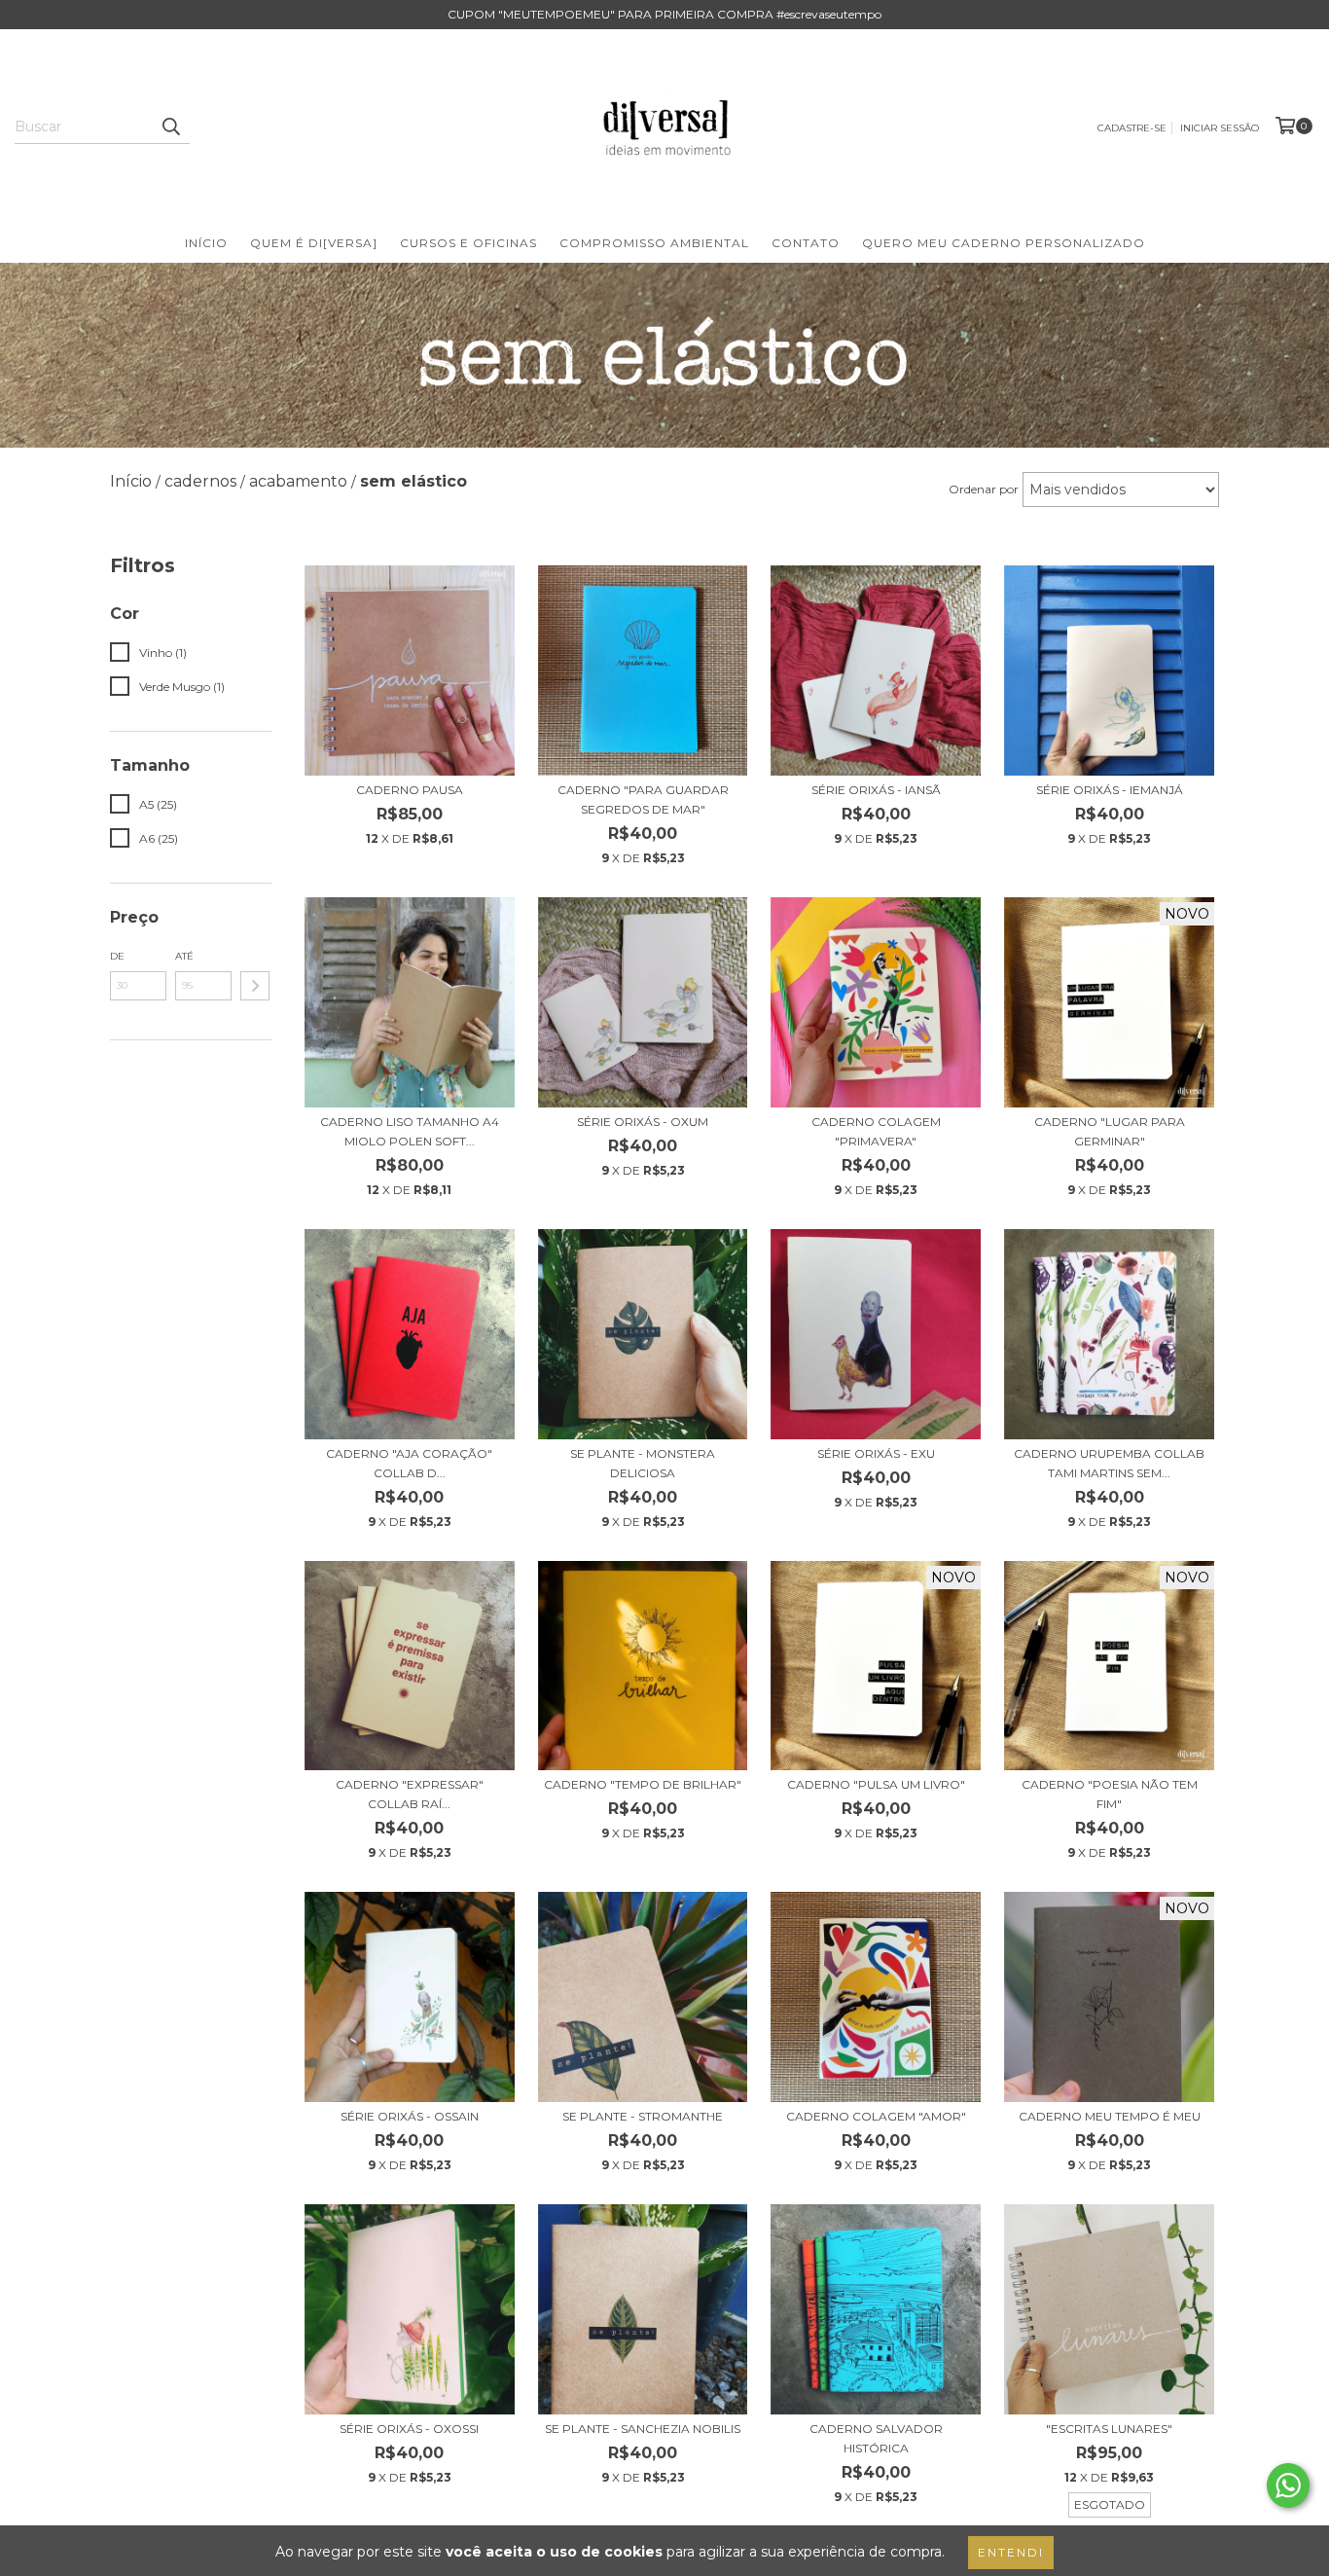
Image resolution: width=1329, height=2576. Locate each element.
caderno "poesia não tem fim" (1110, 1794)
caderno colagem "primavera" (876, 1131)
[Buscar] (170, 127)
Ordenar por (984, 489)
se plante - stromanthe (643, 2116)
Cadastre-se (1132, 128)
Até (184, 956)
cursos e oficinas (468, 243)
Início (206, 243)
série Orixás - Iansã (876, 790)
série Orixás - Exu (876, 1453)
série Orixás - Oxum (643, 1122)
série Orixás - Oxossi (409, 2429)
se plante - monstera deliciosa (643, 1463)
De (117, 956)
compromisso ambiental (654, 243)
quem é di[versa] (314, 243)
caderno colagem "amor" (876, 2116)
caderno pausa (410, 790)
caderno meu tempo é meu (1110, 2116)
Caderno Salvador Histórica (876, 2438)
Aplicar (255, 986)
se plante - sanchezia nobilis (643, 2429)
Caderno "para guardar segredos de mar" (643, 799)
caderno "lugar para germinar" (1110, 1131)
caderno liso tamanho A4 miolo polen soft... (410, 1131)
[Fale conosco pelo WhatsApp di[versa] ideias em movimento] (1288, 2485)
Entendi (1011, 2552)
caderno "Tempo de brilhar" (643, 1784)
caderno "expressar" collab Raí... (410, 1794)
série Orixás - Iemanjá (1110, 790)
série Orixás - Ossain (410, 2116)
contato (806, 243)
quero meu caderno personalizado (1004, 243)
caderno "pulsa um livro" (876, 1784)
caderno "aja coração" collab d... (409, 1463)
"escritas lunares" (1109, 2429)
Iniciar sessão (1220, 128)
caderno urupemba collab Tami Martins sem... (1109, 1463)
